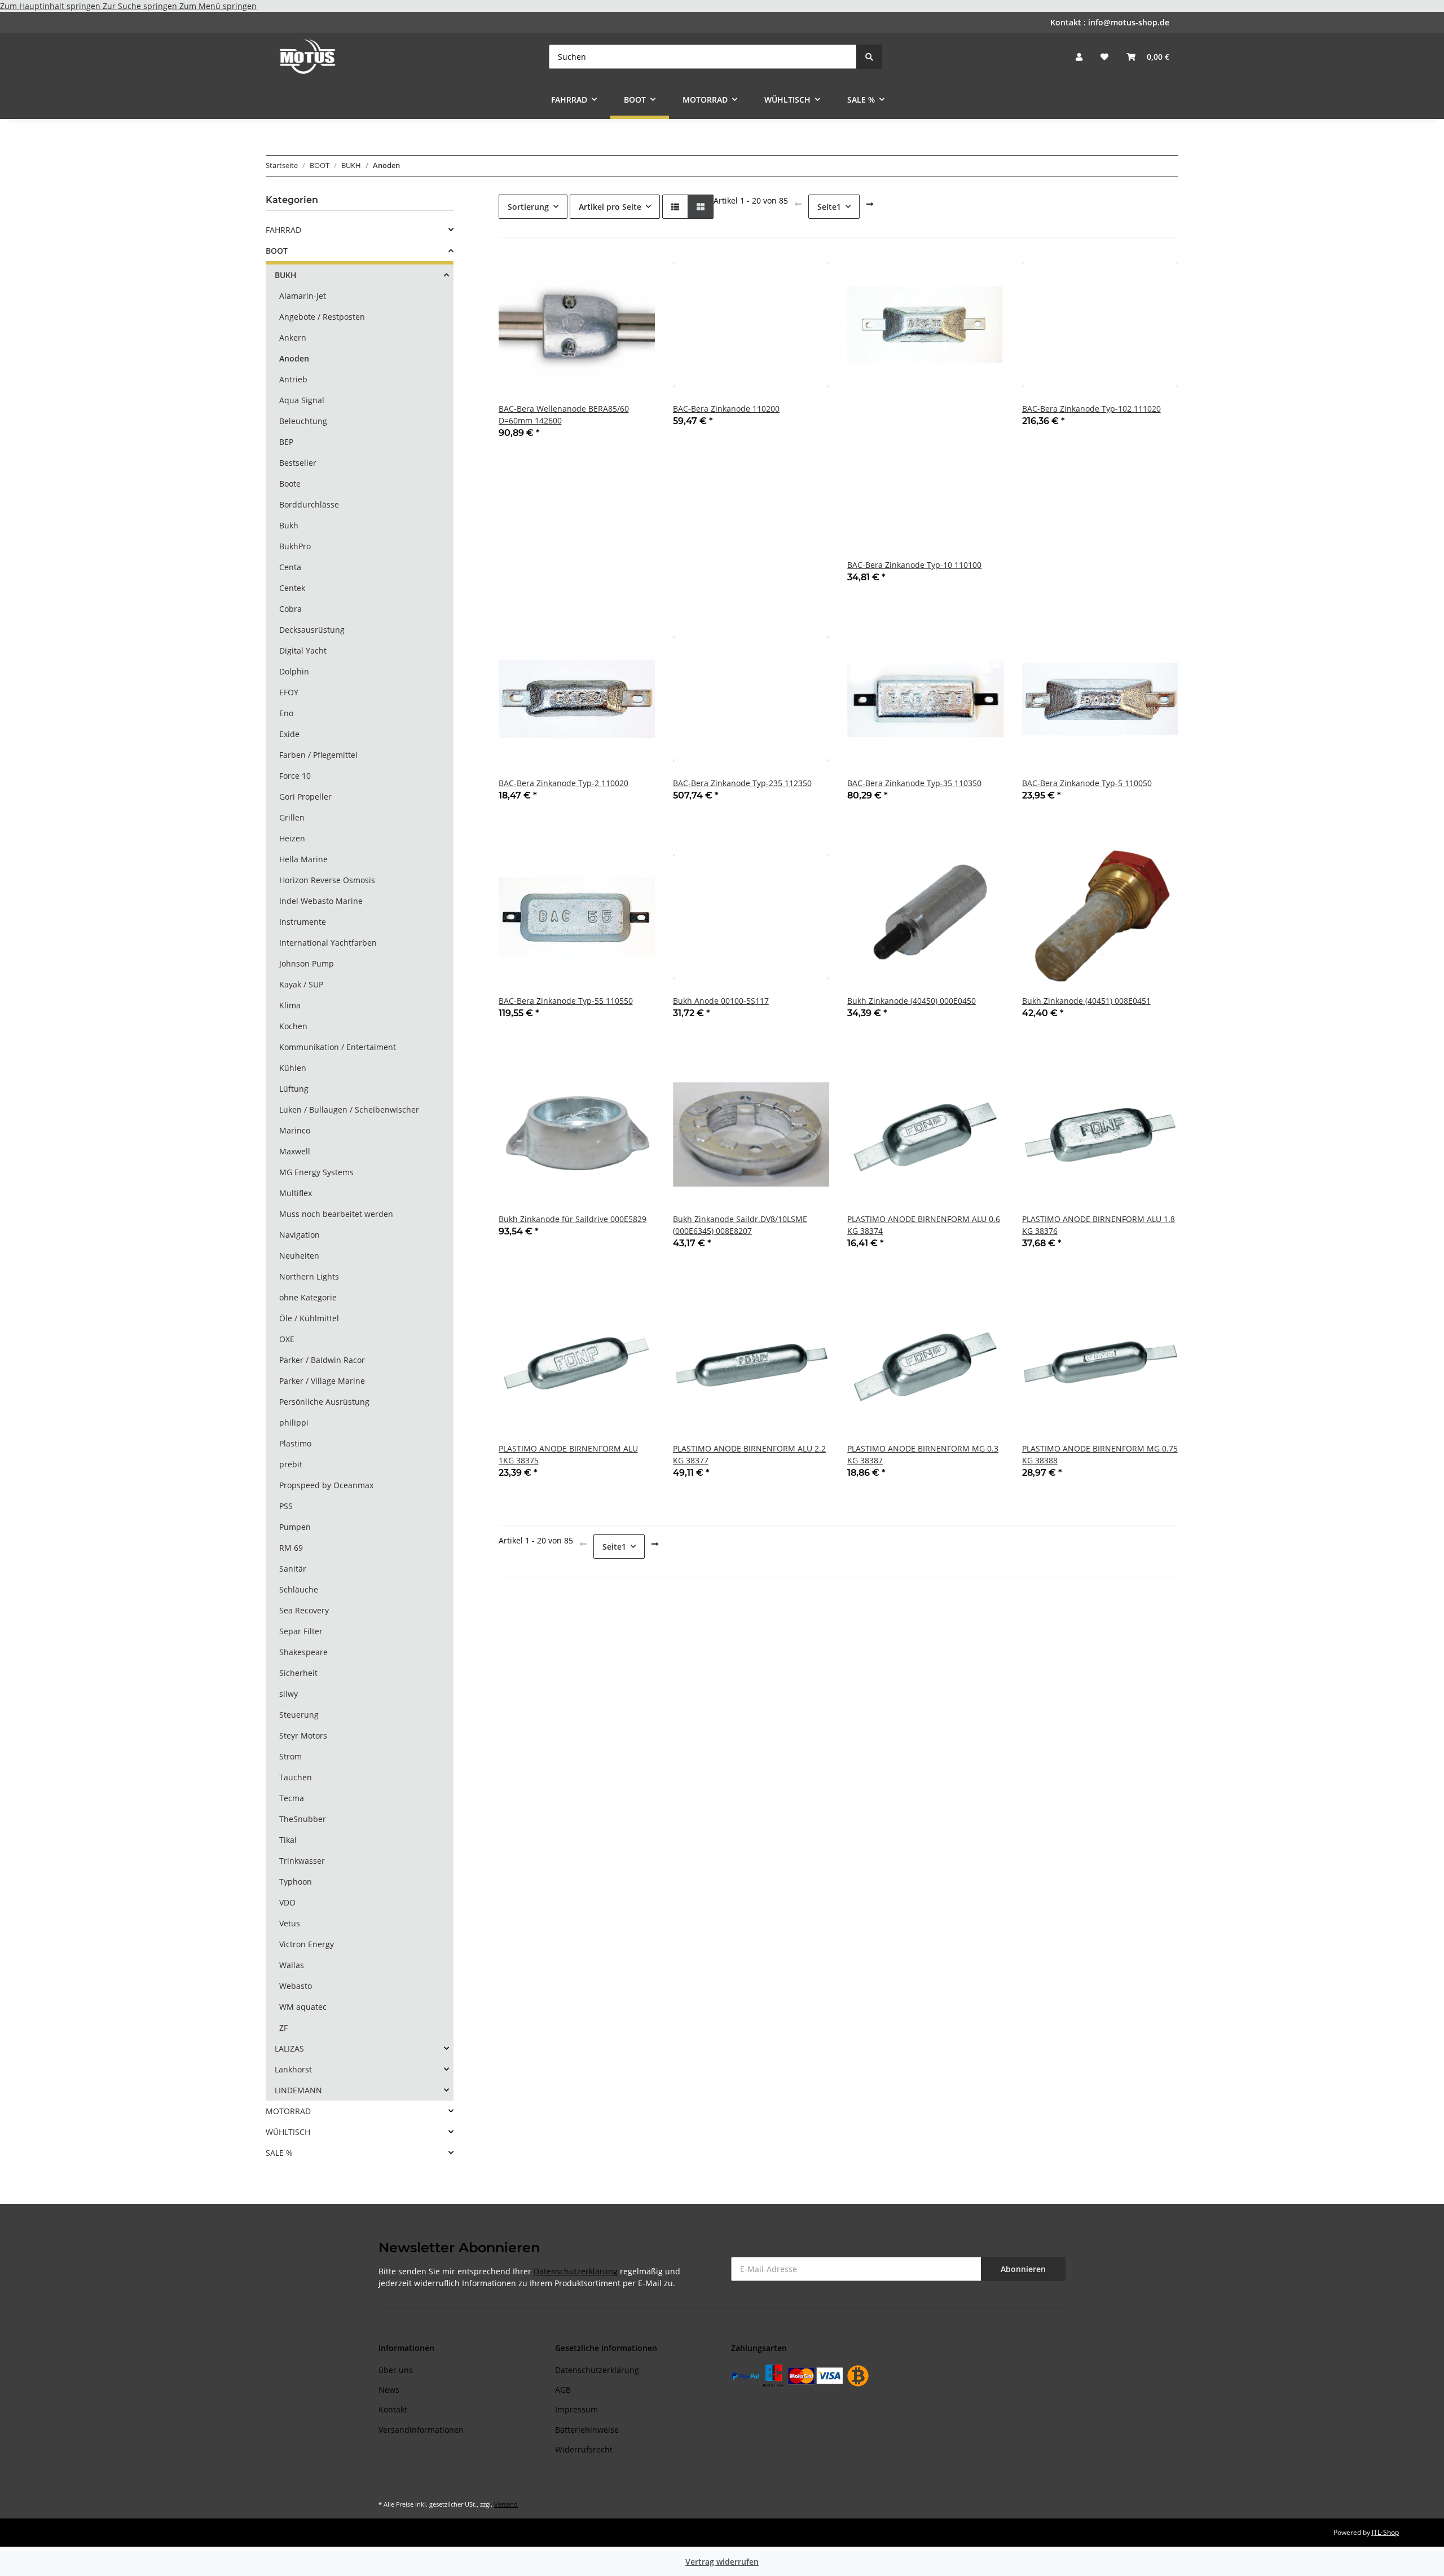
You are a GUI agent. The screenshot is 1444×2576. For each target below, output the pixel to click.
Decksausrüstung (312, 630)
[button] (1079, 57)
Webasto (296, 1986)
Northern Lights (309, 1276)
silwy (289, 1694)
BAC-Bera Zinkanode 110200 (726, 409)
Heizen (292, 838)
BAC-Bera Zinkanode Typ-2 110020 (563, 783)
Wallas (292, 1965)
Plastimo (295, 1443)
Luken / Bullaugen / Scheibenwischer (349, 1110)
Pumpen (295, 1527)
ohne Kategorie (308, 1297)
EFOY (289, 692)
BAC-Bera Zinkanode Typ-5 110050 (1087, 783)
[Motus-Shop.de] (308, 56)
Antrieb (293, 379)
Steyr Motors (303, 1735)
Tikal (288, 1840)
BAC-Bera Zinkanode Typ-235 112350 (742, 783)
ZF (283, 2028)
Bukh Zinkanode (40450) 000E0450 (912, 1001)
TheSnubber (303, 1819)
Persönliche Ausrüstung (324, 1402)
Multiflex (296, 1193)
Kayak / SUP (301, 984)
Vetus (290, 1923)
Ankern (293, 338)
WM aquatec (303, 2007)
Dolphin (294, 671)
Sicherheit (298, 1673)
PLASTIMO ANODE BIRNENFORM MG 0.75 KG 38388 (1100, 1454)
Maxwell (295, 1151)
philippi (294, 1422)
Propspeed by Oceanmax (326, 1485)
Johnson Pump (307, 963)
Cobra (290, 609)
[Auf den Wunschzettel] (636, 266)
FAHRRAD (283, 230)
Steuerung (299, 1715)
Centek (292, 588)
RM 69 (291, 1548)
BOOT (277, 251)
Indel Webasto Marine (321, 901)
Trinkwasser (302, 1861)
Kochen (293, 1026)
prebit (291, 1464)
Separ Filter (301, 1631)
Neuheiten (299, 1256)
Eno (286, 713)
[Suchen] (869, 57)
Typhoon (296, 1882)
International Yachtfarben (328, 943)
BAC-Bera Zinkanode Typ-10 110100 (914, 565)
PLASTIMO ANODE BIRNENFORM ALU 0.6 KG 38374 (924, 1225)
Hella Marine (303, 859)
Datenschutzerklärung (576, 2271)
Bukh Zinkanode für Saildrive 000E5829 (573, 1219)
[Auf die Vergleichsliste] (606, 266)
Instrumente (303, 922)
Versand (506, 2504)
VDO (287, 1902)
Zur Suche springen (141, 6)
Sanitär (293, 1569)
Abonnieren (1023, 2269)
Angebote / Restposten (322, 317)
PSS (286, 1506)
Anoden (294, 358)
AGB (563, 2390)
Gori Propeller (305, 797)
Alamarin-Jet (303, 296)
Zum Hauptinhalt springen (51, 6)
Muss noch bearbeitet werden (336, 1214)
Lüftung (294, 1089)
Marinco (295, 1130)
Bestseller (298, 463)
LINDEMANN (298, 2090)
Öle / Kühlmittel (309, 1318)
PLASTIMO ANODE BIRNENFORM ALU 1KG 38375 (568, 1454)
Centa (290, 567)
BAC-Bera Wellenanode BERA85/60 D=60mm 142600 (564, 414)
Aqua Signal (302, 400)
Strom (290, 1756)
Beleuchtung (303, 421)
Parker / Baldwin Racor (322, 1360)
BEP (286, 442)
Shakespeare (303, 1652)
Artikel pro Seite (610, 207)
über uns (396, 2370)
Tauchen (296, 1777)
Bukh (289, 525)
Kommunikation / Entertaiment (338, 1047)
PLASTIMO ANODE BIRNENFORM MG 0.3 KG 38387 (923, 1454)
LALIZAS (289, 2048)
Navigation (300, 1235)
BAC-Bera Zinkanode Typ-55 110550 (566, 1001)
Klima (290, 1005)
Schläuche (299, 1589)
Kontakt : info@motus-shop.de (1110, 22)
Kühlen (293, 1068)
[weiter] (870, 204)
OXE (287, 1339)
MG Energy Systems (316, 1172)
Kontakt (393, 2409)
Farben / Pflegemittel (318, 755)
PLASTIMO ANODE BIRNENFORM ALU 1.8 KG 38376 (1099, 1225)
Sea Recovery (304, 1610)
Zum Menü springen (218, 6)
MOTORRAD (288, 2111)
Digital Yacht (303, 650)
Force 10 (295, 776)
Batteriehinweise (587, 2430)
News (389, 2390)
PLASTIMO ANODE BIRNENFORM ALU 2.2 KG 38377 (749, 1454)
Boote (290, 484)
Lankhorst (293, 2069)
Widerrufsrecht (584, 2449)
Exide (289, 734)
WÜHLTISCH (288, 2132)
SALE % (279, 2153)
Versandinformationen (421, 2430)
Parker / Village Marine (322, 1381)
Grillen (292, 817)
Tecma (292, 1798)
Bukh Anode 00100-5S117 (721, 1001)
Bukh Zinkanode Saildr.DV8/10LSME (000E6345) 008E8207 (740, 1225)
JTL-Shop (1385, 2532)
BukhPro (295, 546)
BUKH (286, 275)
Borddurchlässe (309, 504)
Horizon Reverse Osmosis (327, 880)
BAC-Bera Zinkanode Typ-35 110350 (914, 783)
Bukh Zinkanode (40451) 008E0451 (1086, 1001)
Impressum (576, 2409)
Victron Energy (307, 1944)
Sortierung (528, 207)
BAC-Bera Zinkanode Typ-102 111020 (1091, 409)
